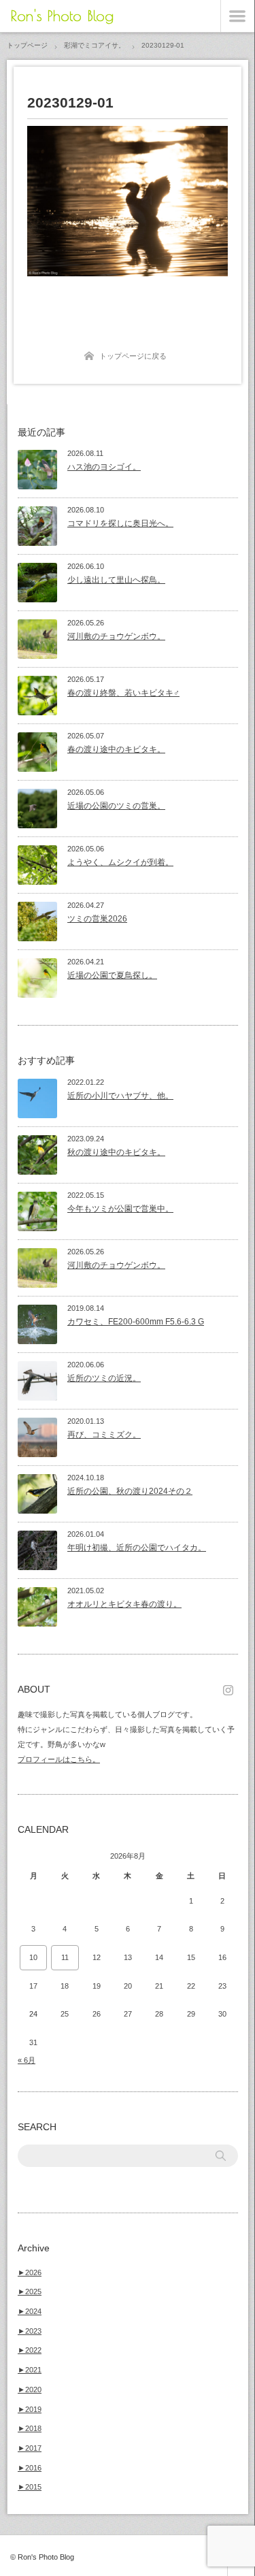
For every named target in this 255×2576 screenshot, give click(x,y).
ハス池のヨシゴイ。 (104, 467)
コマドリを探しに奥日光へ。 (120, 523)
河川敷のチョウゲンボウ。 (116, 636)
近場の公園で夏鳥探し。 (112, 975)
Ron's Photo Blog (62, 16)
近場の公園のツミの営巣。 (116, 806)
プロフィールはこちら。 (59, 1759)
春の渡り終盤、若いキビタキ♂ (123, 693)
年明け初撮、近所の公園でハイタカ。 (137, 1548)
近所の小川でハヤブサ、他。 (120, 1096)
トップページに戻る (133, 356)
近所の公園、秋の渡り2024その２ (130, 1491)
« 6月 (27, 2060)
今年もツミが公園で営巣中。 (120, 1209)
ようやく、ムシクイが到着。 (120, 862)
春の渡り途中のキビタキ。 (116, 749)
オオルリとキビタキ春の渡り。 (124, 1604)
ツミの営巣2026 (97, 919)
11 (65, 1957)
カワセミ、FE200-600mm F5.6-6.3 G (136, 1322)
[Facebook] (231, 1689)
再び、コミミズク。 (104, 1435)
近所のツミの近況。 (104, 1378)
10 (33, 1957)
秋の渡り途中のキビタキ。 (116, 1152)
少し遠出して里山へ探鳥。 (116, 580)
